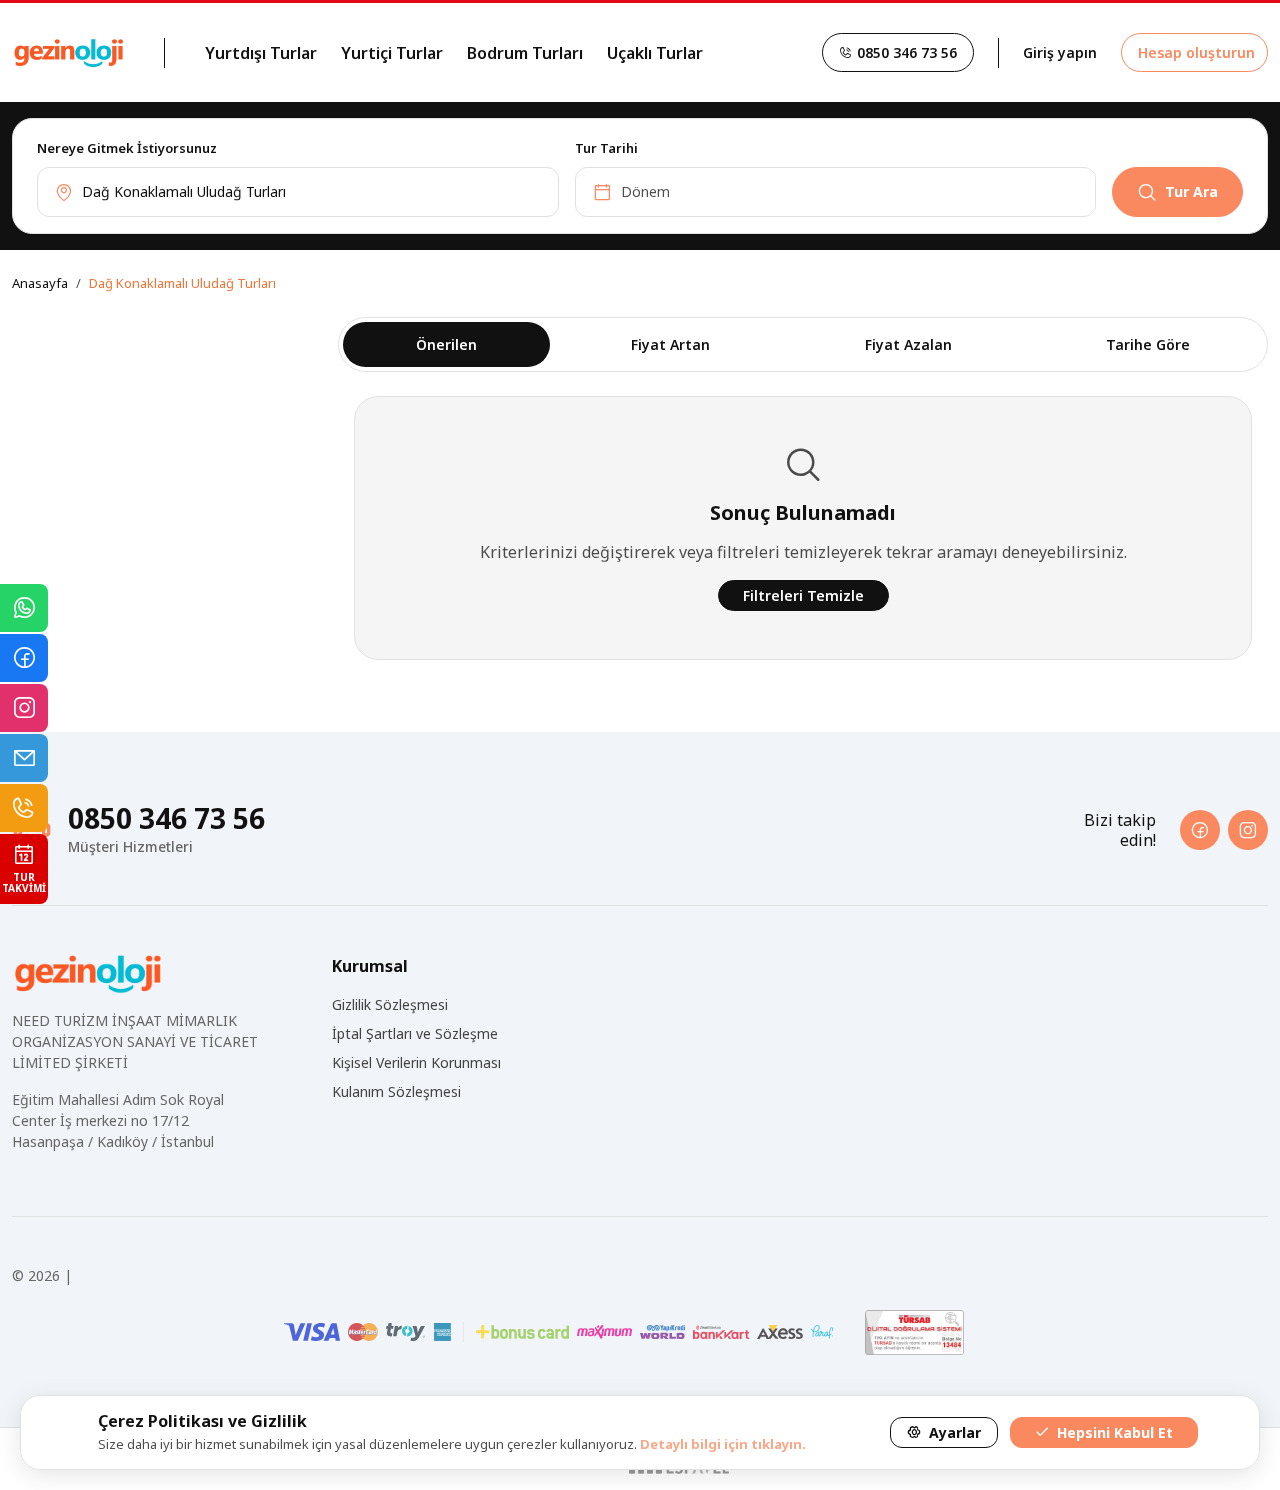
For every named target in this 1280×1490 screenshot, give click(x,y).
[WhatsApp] (24, 608)
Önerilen (446, 344)
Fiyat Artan (670, 344)
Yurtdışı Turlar (261, 53)
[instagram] (1248, 830)
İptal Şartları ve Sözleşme (415, 1033)
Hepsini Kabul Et (1113, 1432)
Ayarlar (953, 1432)
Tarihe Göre (1148, 344)
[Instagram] (24, 708)
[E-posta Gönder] (24, 758)
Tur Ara (1191, 191)
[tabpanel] (640, 176)
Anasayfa (40, 283)
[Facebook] (24, 658)
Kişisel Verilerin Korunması (416, 1062)
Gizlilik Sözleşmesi (390, 1004)
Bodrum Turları (525, 53)
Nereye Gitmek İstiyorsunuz (127, 148)
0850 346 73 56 (905, 52)
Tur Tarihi (606, 148)
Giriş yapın (1060, 52)
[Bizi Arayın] (24, 808)
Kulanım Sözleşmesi (396, 1091)
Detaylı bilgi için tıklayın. (723, 1444)
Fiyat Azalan (908, 344)
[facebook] (1200, 830)
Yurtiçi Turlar (392, 53)
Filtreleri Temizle (803, 595)
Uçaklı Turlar (655, 53)
